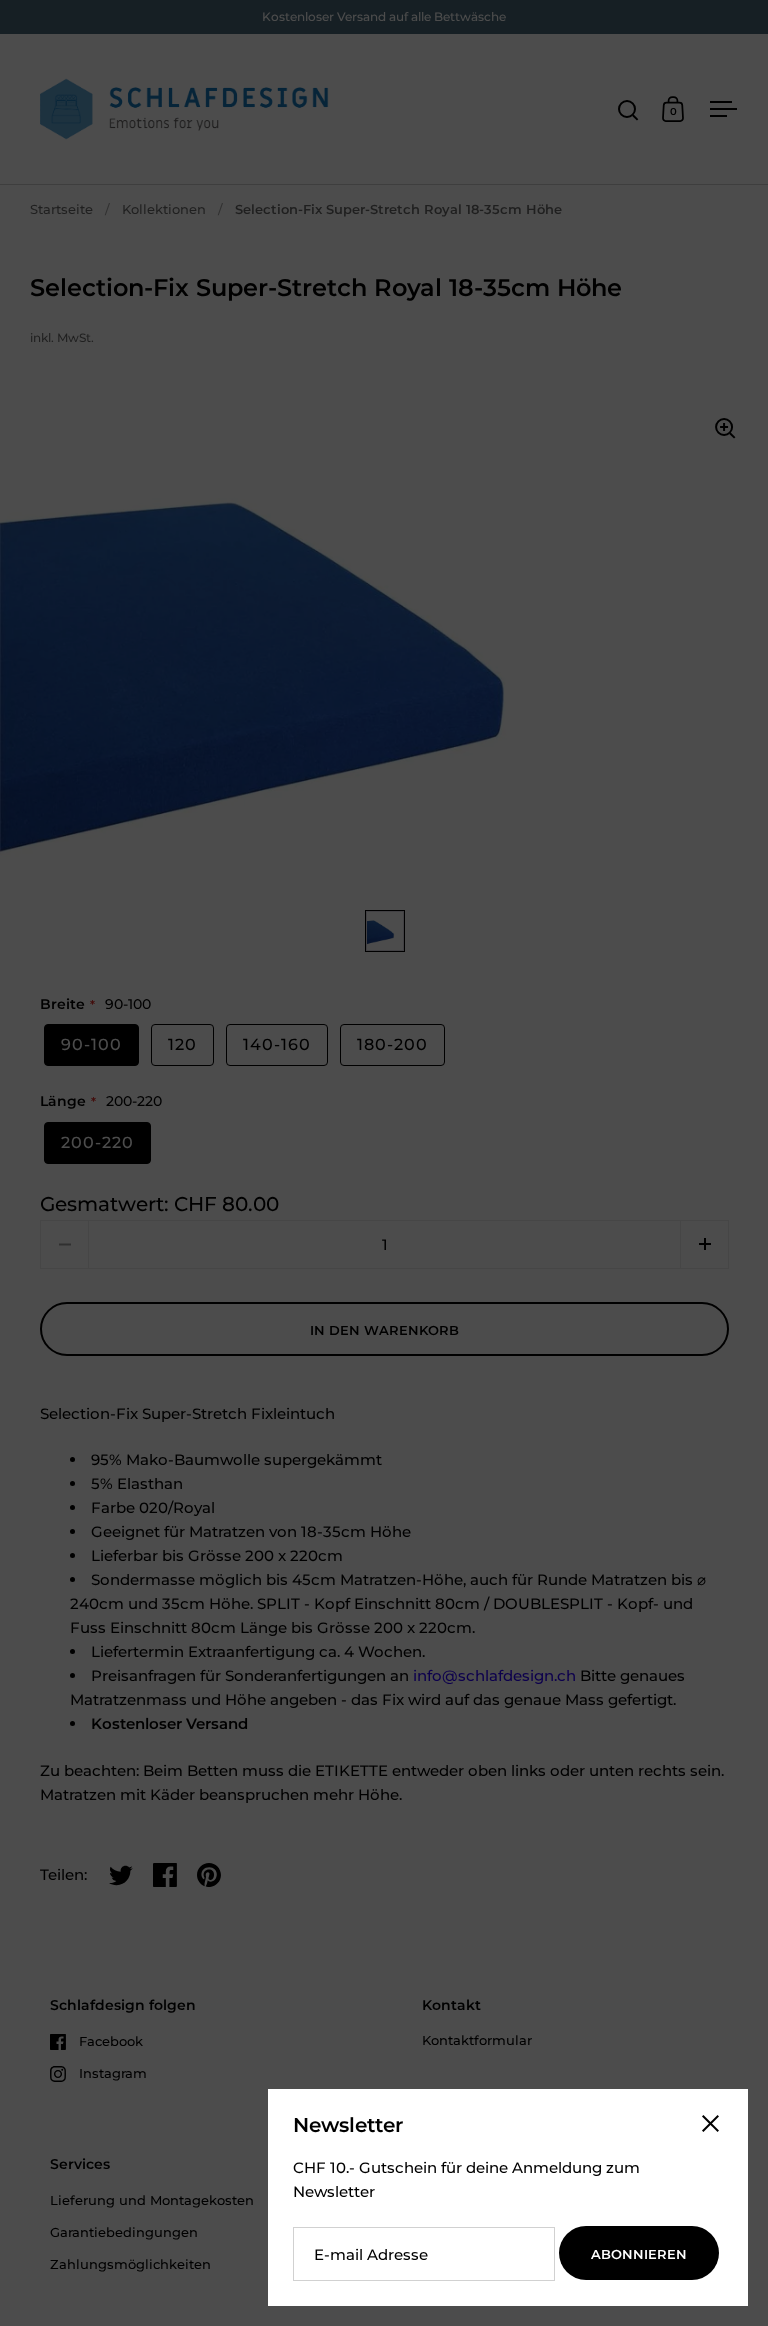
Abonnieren (639, 2254)
